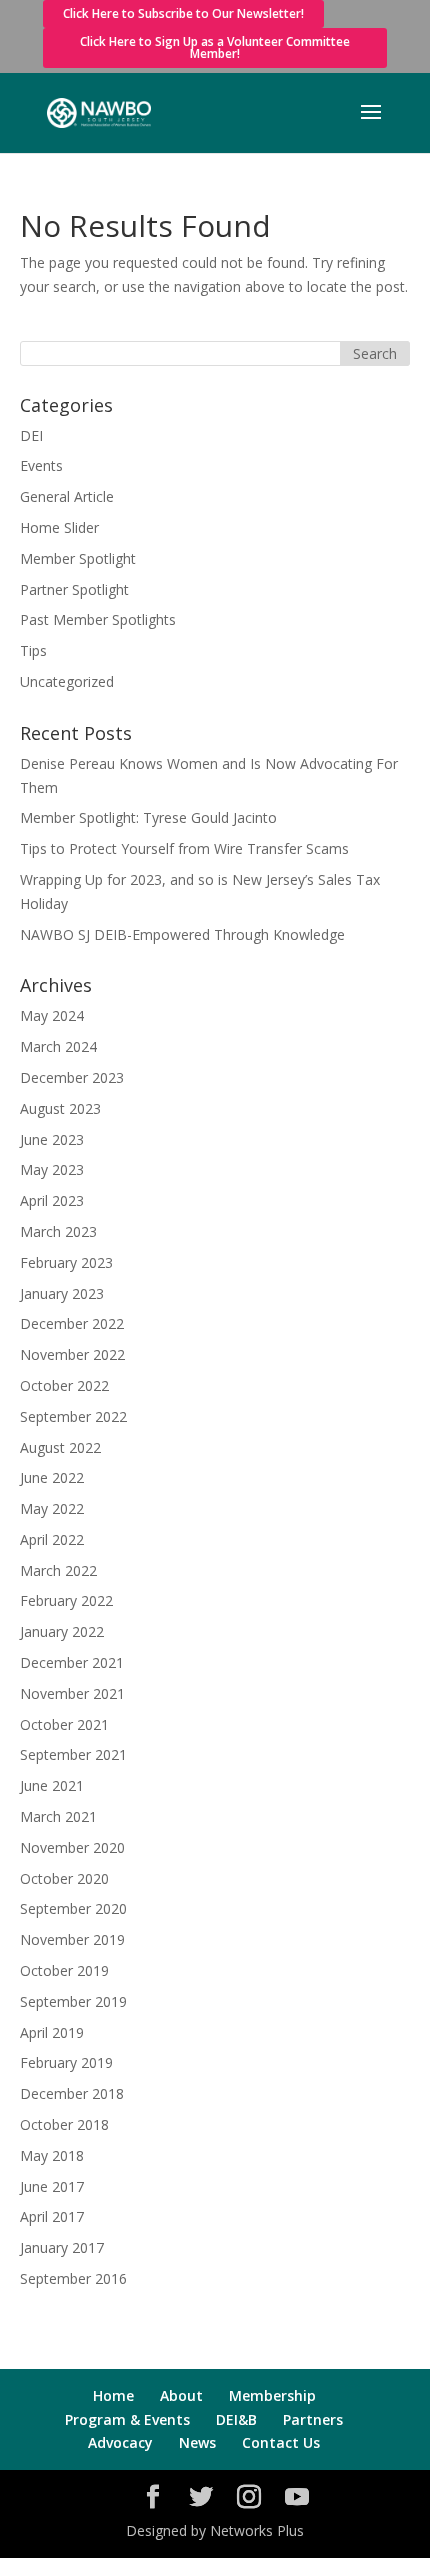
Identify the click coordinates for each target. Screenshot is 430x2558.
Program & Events (127, 2419)
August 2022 (60, 1447)
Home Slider (59, 527)
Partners (313, 2419)
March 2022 (58, 1570)
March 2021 (58, 1816)
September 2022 (73, 1416)
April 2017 (52, 2216)
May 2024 (52, 1015)
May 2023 (52, 1169)
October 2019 (64, 1970)
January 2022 (62, 1631)
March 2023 (58, 1231)
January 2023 (62, 1293)
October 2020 (64, 1878)
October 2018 (64, 2124)
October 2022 (64, 1385)
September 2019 (73, 2001)
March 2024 (58, 1046)
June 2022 (52, 1477)
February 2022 (66, 1600)
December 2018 (72, 2093)
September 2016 (73, 2278)
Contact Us (281, 2442)
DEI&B (236, 2419)
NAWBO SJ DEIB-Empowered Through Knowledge (182, 934)
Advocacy (120, 2442)
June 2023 (52, 1139)
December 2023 (72, 1077)
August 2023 (60, 1108)
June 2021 (52, 1785)
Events (41, 465)
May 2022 (52, 1508)
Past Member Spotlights (98, 619)
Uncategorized (67, 681)
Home (113, 2395)
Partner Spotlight (74, 589)
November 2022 (72, 1354)
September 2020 (73, 1908)
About (181, 2395)
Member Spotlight (78, 558)
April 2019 (52, 2032)
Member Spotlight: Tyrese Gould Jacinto (148, 817)
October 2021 (64, 1724)
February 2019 (66, 2062)
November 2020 (72, 1847)
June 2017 (52, 2186)
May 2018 (52, 2155)
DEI (31, 435)
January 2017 (62, 2247)
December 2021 (72, 1662)
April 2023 (52, 1200)
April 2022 (52, 1539)
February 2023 (66, 1262)
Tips (33, 650)
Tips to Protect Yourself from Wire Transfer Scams (184, 848)
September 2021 (73, 1754)
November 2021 (72, 1693)
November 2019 (72, 1939)
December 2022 (72, 1323)
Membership (272, 2395)
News (197, 2442)
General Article (67, 496)
